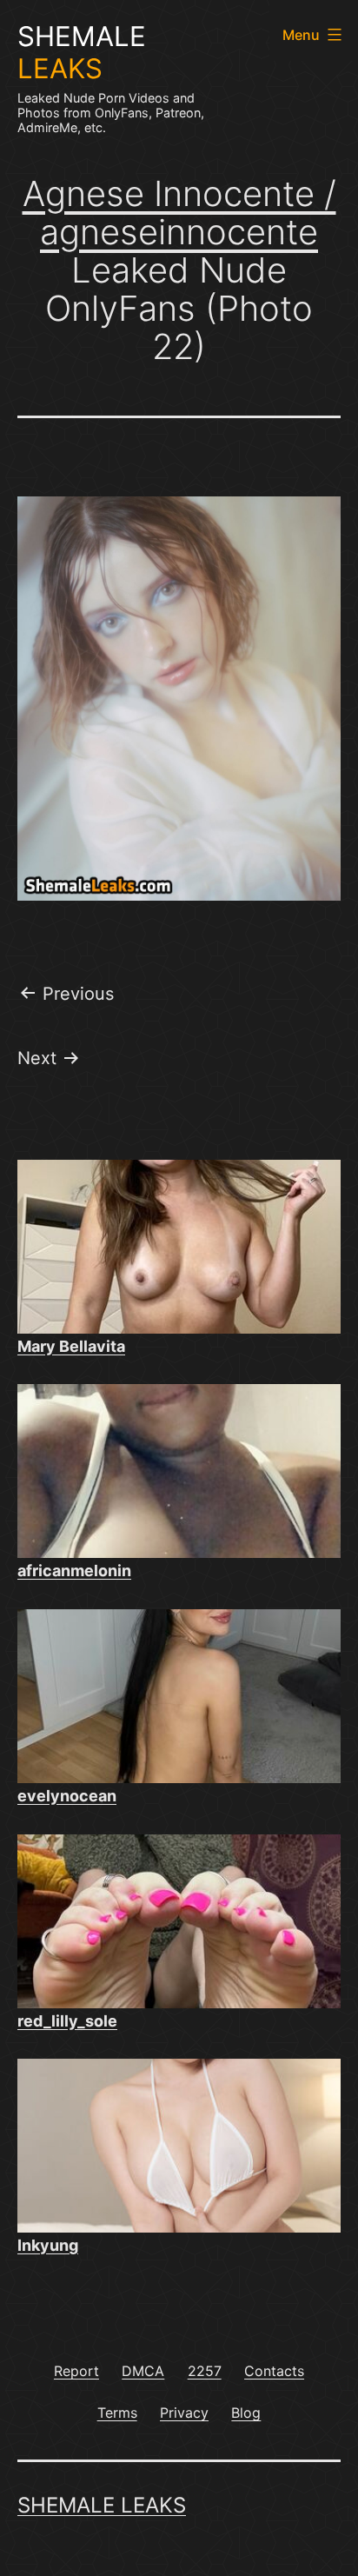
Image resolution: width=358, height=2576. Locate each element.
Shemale (82, 53)
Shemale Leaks (102, 2505)
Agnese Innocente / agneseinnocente (179, 213)
